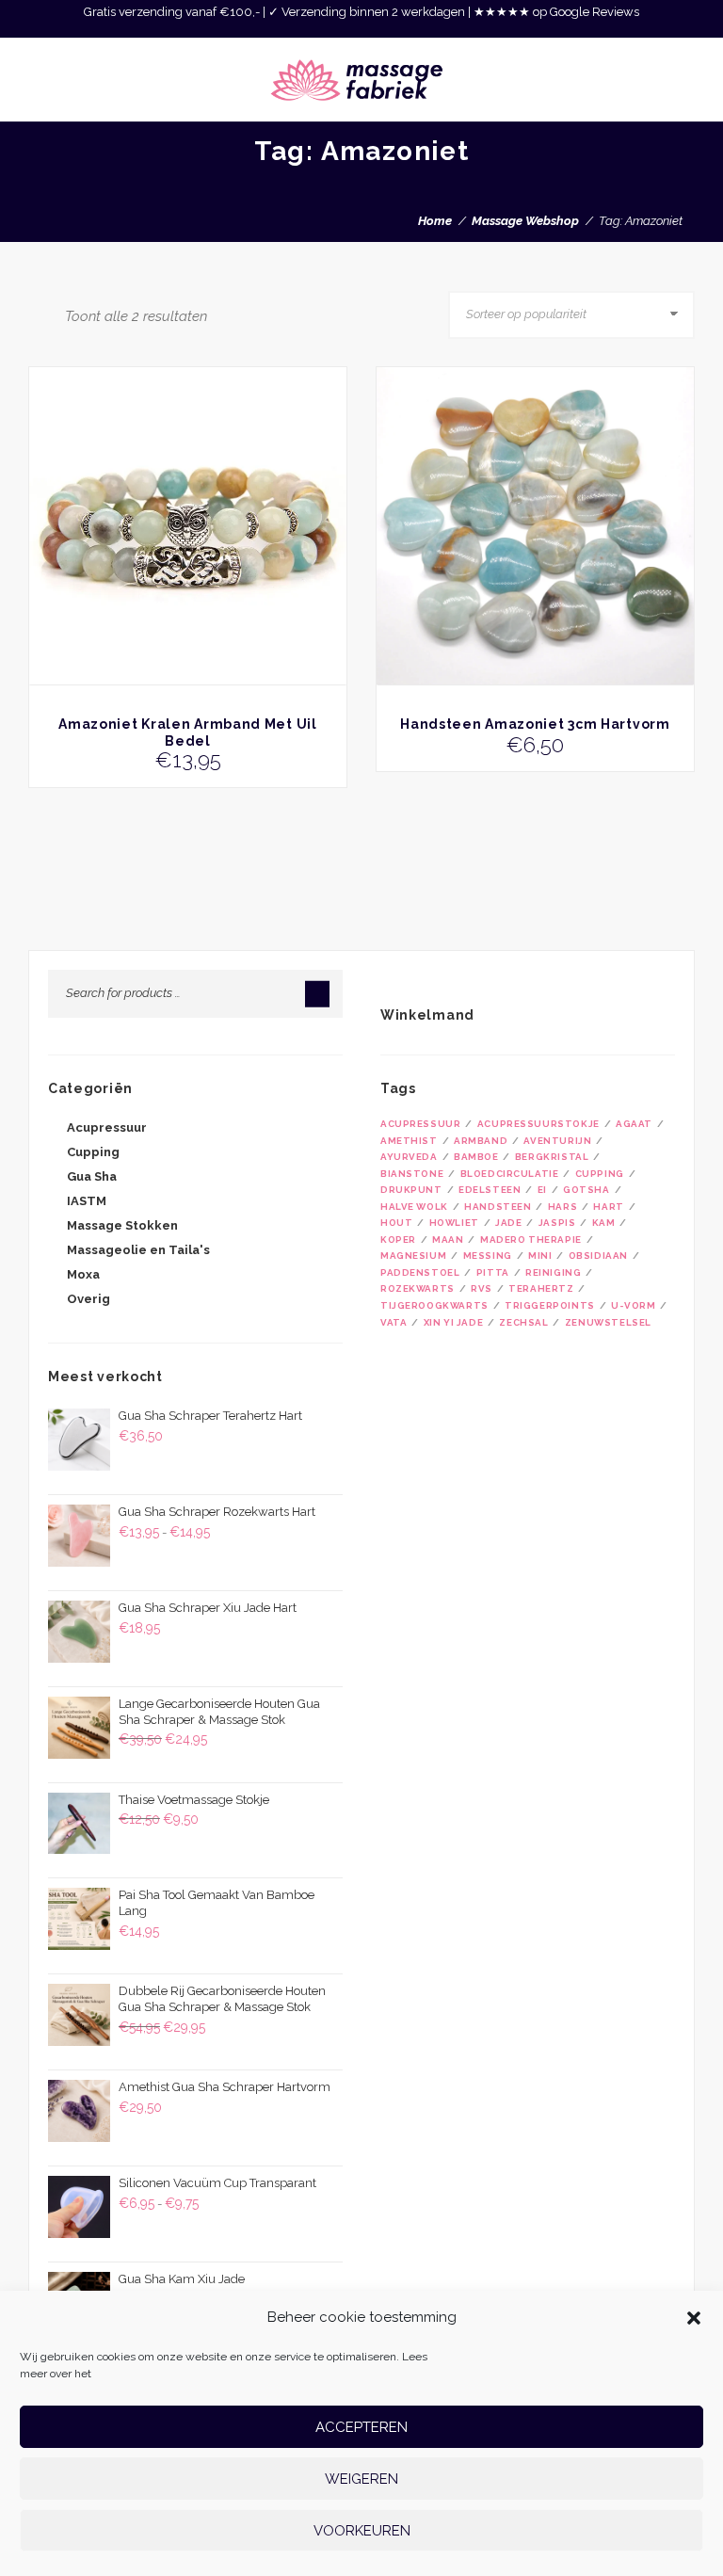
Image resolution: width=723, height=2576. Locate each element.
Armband (481, 1141)
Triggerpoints (550, 1305)
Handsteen (498, 1207)
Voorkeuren (362, 2531)
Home (435, 221)
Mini (540, 1256)
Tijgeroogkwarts (434, 1305)
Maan (448, 1240)
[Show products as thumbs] (34, 315)
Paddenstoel (420, 1272)
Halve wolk (414, 1207)
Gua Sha (92, 1176)
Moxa (83, 1274)
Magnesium (413, 1256)
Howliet (454, 1223)
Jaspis (557, 1223)
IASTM (87, 1201)
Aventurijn (557, 1141)
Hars (562, 1207)
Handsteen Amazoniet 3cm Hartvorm (535, 724)
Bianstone (412, 1174)
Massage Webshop (525, 221)
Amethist (409, 1141)
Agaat (634, 1124)
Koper (398, 1240)
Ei (542, 1190)
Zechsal (523, 1322)
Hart (608, 1207)
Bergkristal (552, 1157)
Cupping (93, 1152)
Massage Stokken (122, 1225)
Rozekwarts (418, 1288)
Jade (508, 1223)
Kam (604, 1223)
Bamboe (476, 1157)
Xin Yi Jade (453, 1322)
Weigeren (361, 2479)
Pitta (493, 1272)
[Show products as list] (52, 315)
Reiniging (553, 1272)
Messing (488, 1256)
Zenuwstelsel (608, 1322)
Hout (396, 1223)
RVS (482, 1288)
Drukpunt (411, 1190)
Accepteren (361, 2427)
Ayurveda (409, 1157)
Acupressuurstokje (538, 1124)
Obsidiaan (598, 1256)
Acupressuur (107, 1127)
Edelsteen (490, 1190)
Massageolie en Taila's (138, 1250)
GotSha (586, 1190)
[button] (694, 2318)
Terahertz (541, 1288)
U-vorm (634, 1305)
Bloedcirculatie (510, 1174)
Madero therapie (531, 1240)
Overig (88, 1299)
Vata (394, 1322)
